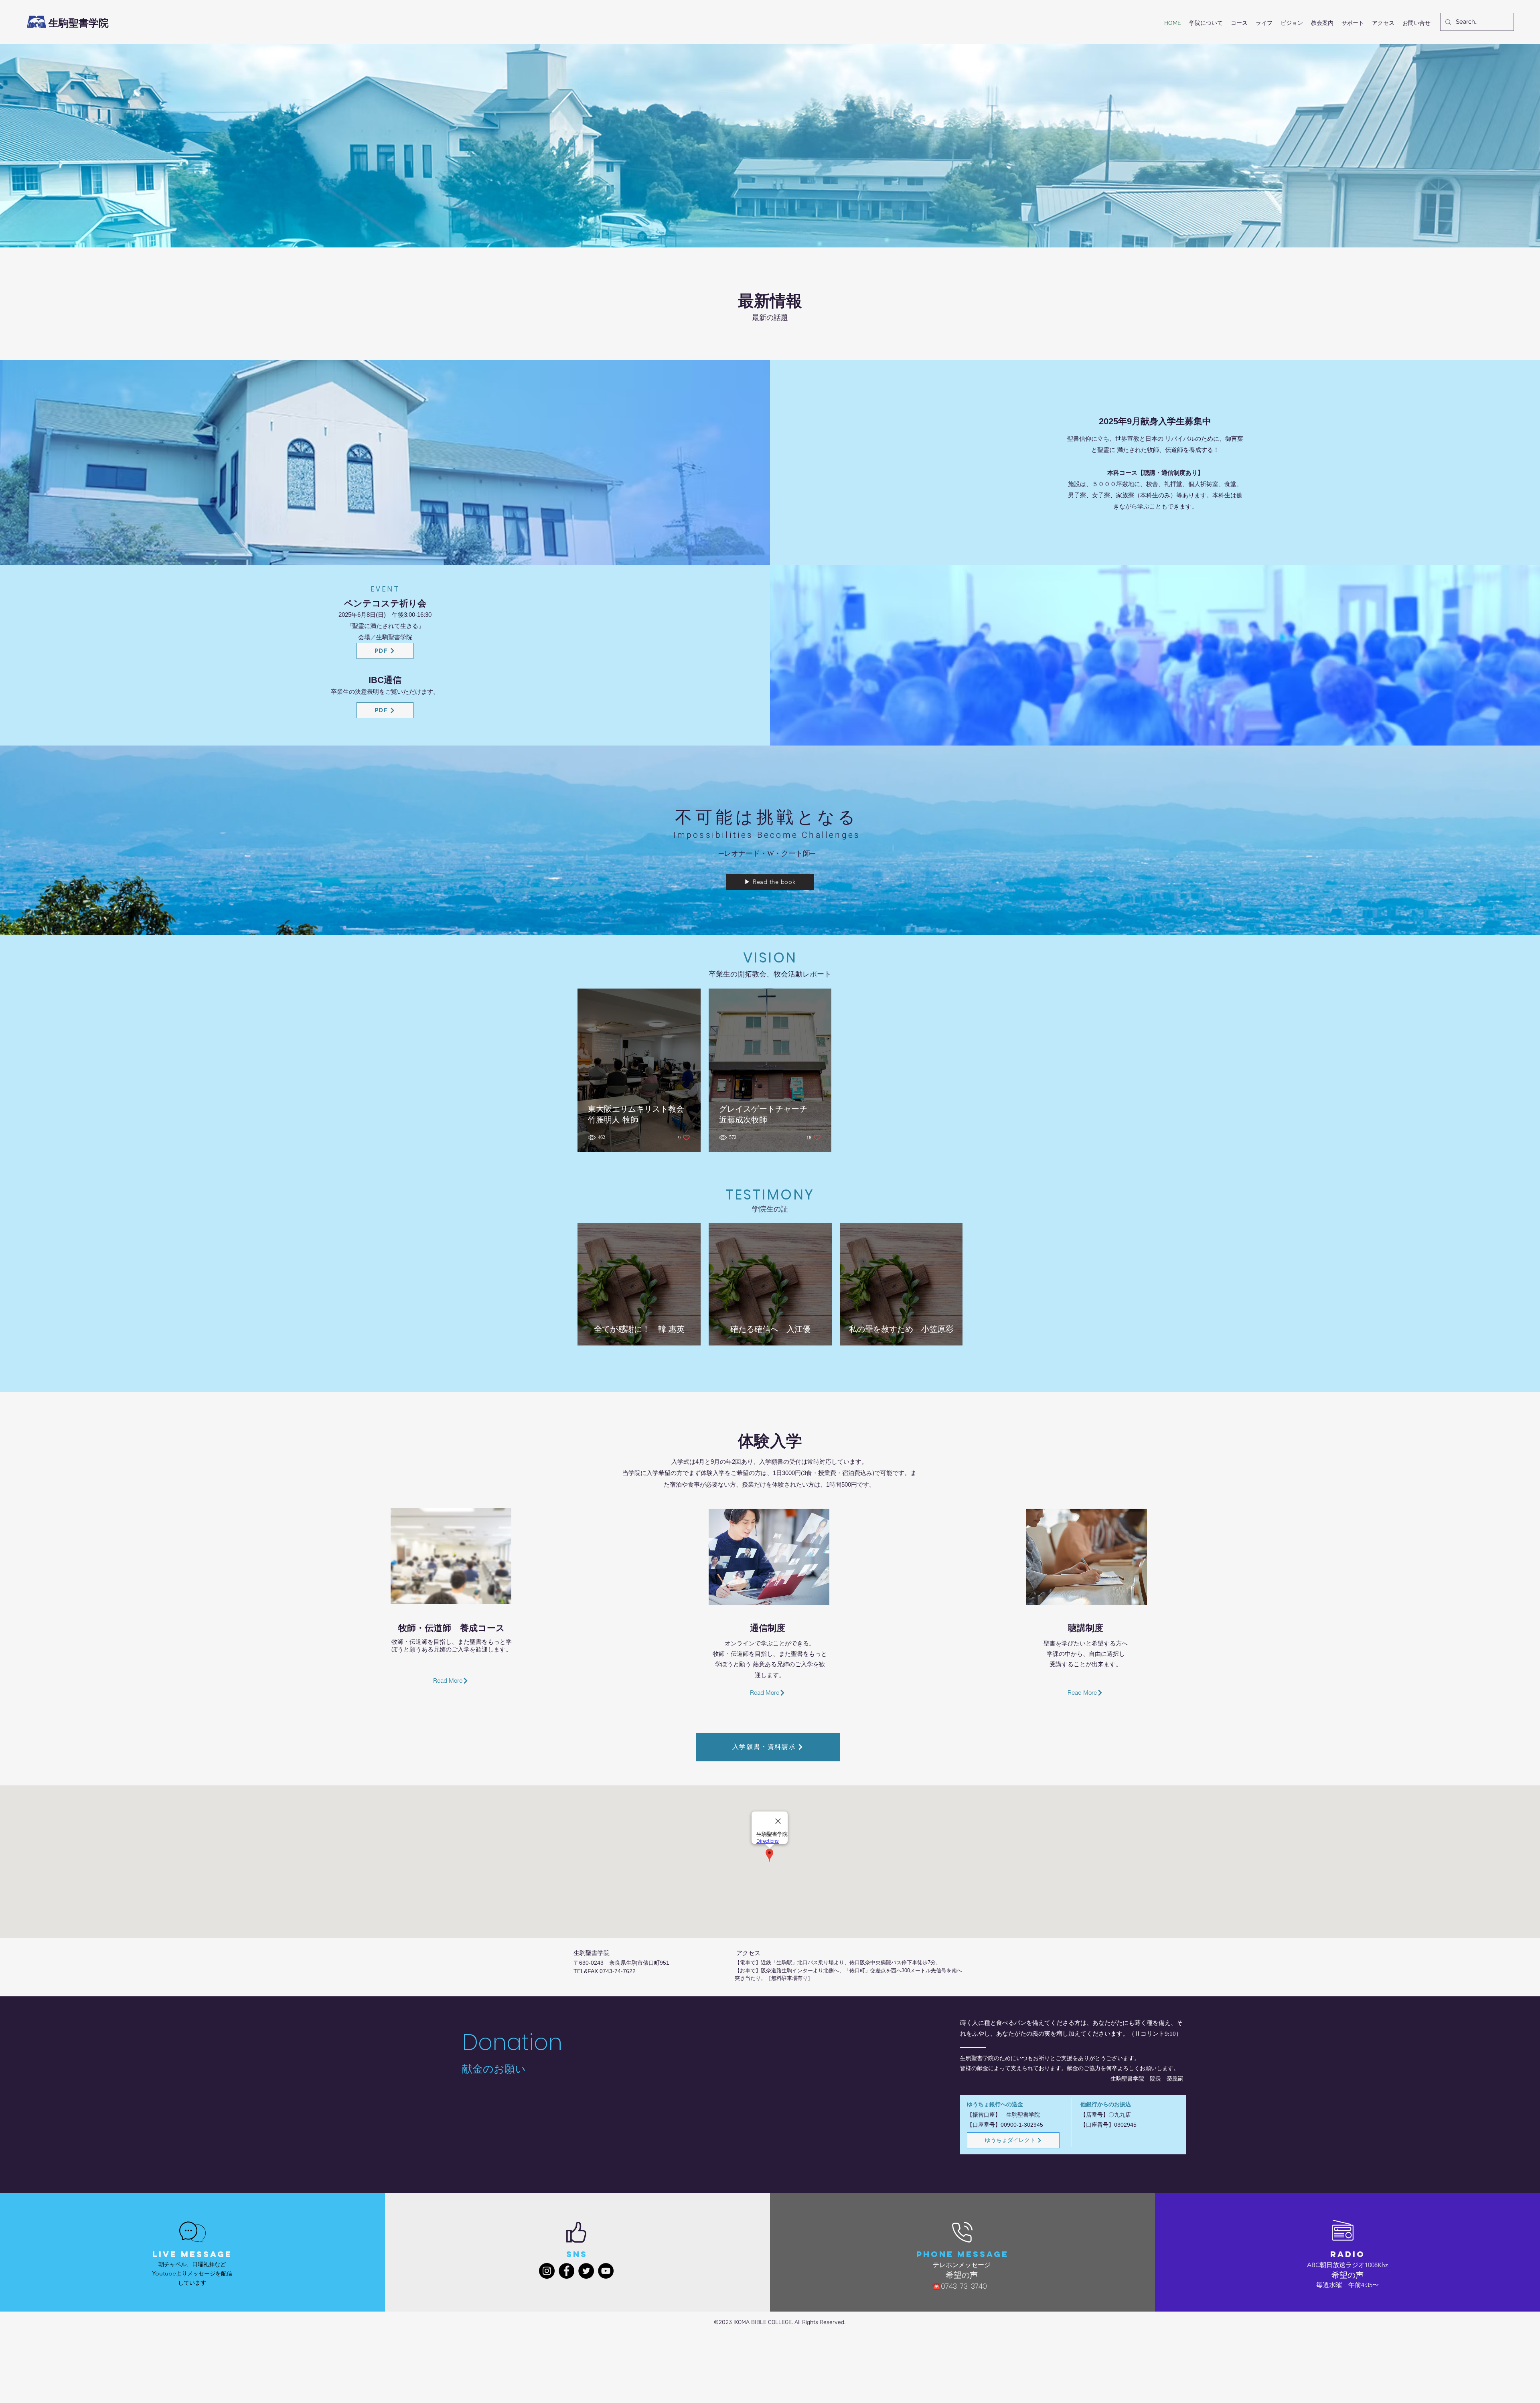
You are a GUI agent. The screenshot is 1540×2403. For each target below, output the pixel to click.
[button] (1206, 23)
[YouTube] (606, 2271)
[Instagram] (547, 2271)
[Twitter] (586, 2271)
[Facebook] (566, 2271)
